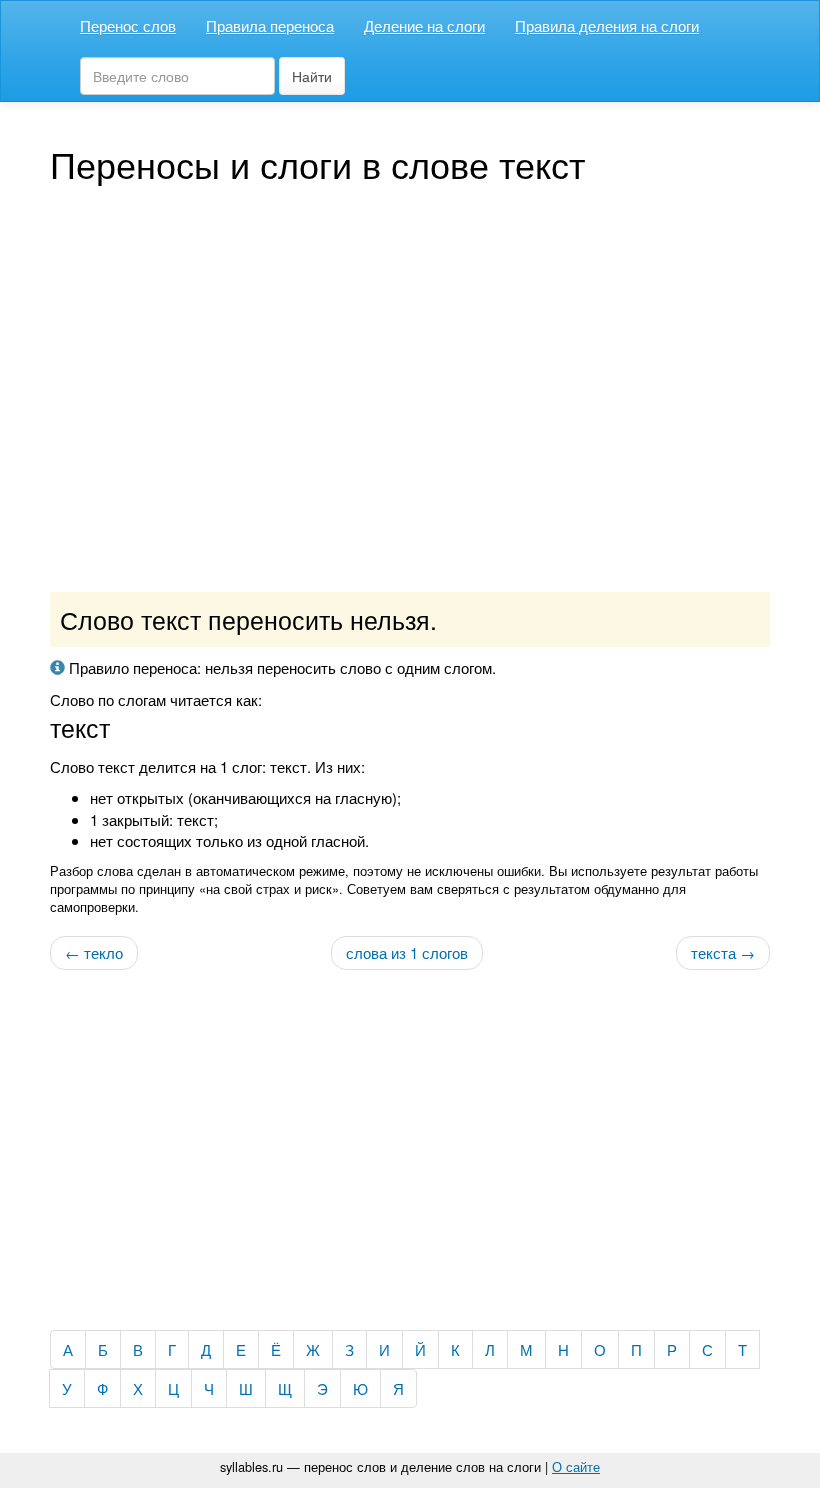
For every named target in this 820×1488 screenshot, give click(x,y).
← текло (94, 952)
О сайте (576, 1466)
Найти (312, 76)
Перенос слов (128, 25)
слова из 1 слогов (407, 952)
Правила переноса (270, 25)
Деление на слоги (424, 25)
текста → (723, 952)
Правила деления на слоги (607, 25)
